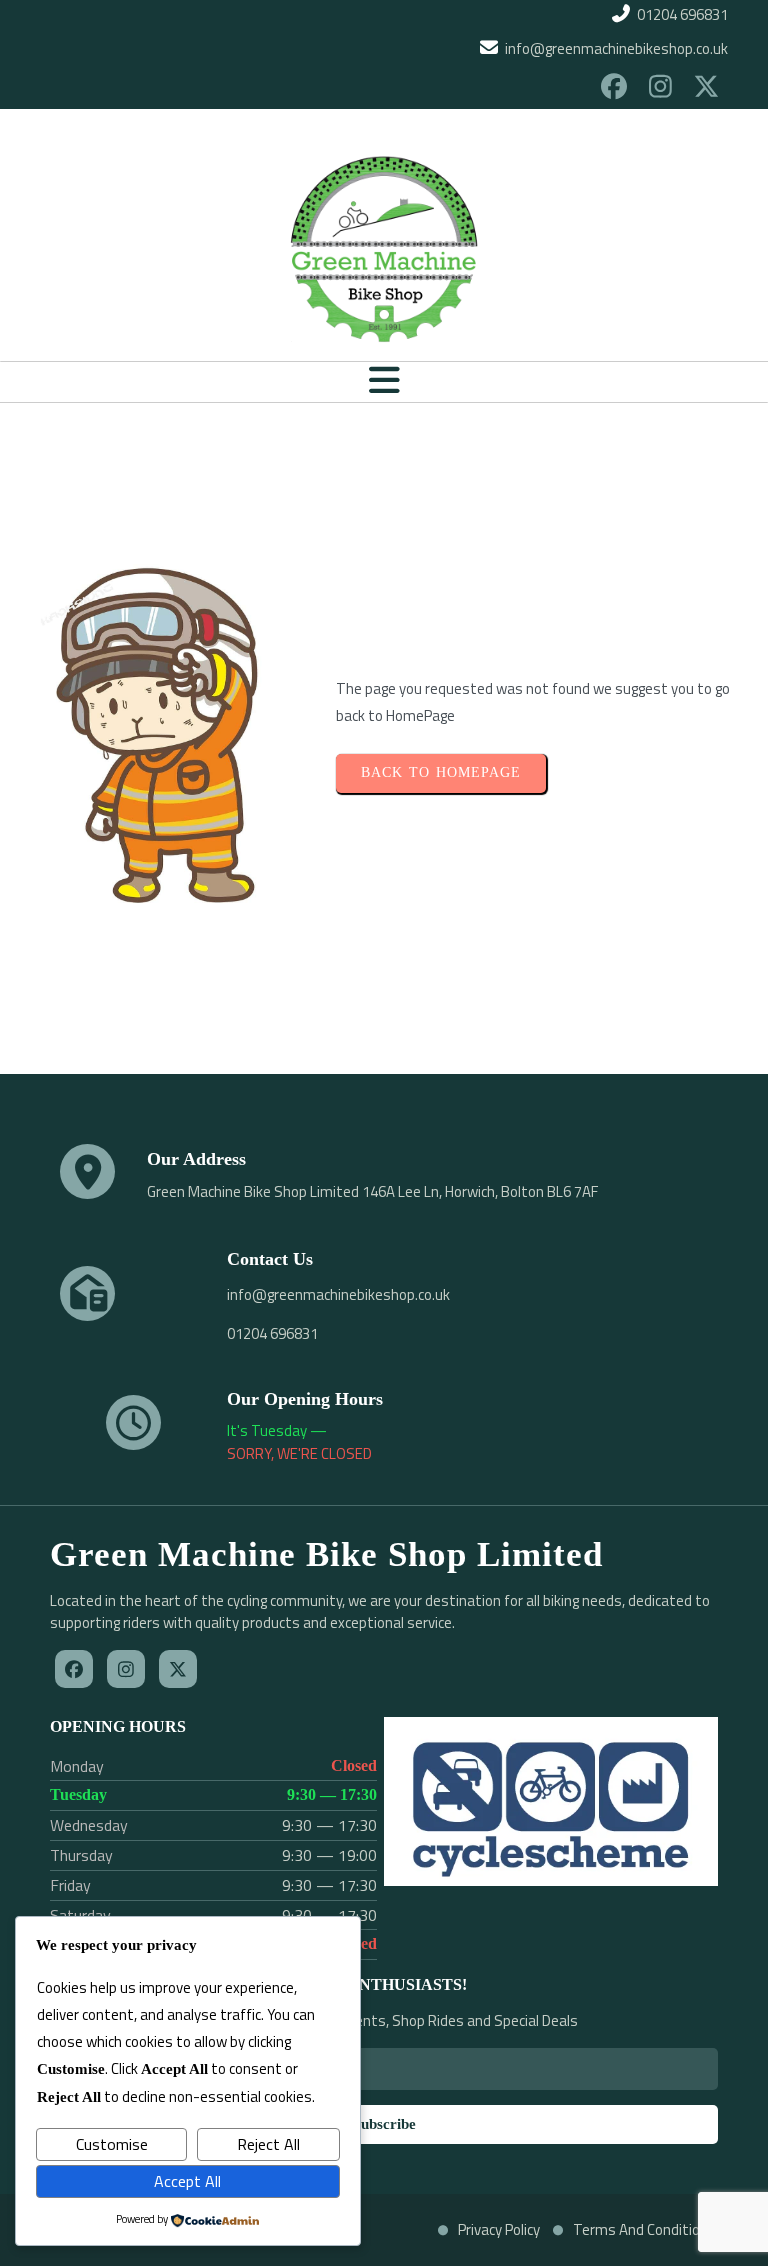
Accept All (187, 2181)
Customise (112, 2144)
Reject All (268, 2144)
